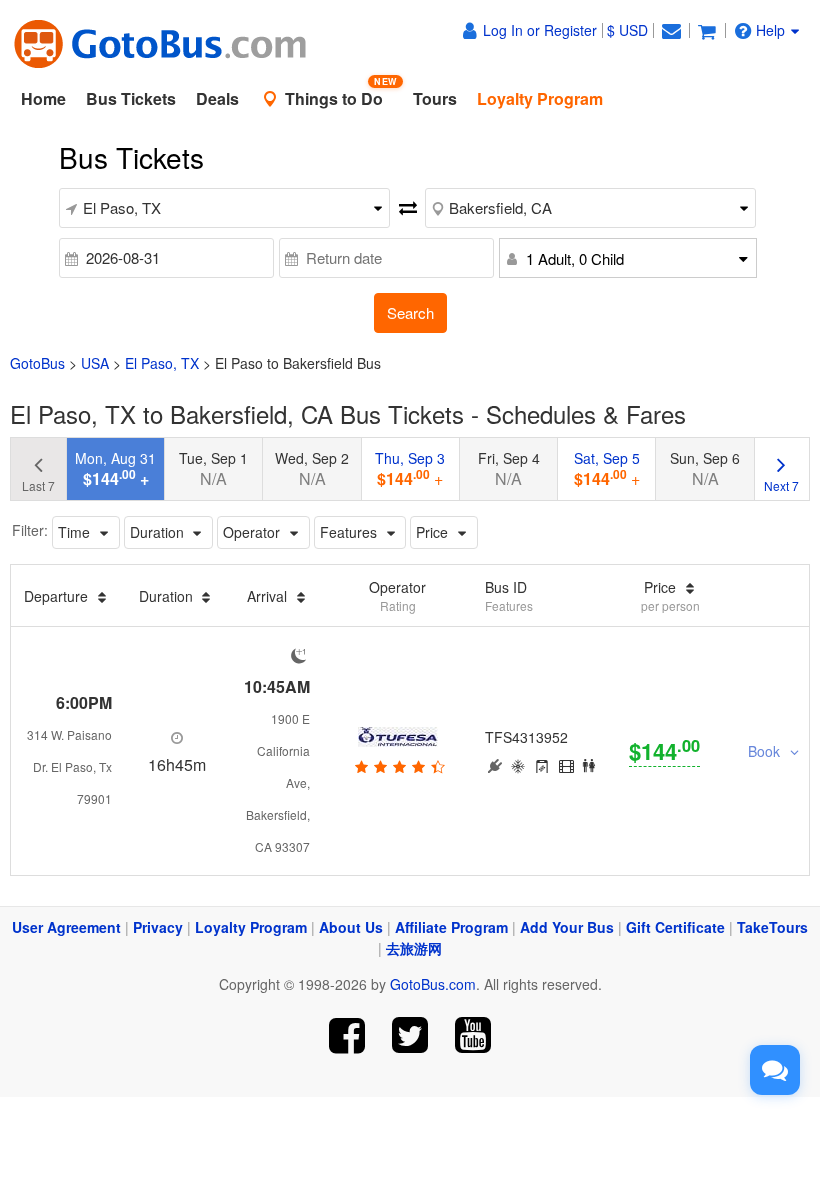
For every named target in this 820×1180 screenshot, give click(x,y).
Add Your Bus (567, 927)
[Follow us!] (410, 1035)
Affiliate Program (451, 927)
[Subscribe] (472, 1035)
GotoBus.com (433, 984)
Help (770, 30)
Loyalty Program (251, 927)
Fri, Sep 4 (509, 469)
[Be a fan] (347, 1035)
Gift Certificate (675, 927)
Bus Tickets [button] (131, 98)
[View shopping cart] (707, 30)
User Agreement (66, 927)
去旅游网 (414, 948)
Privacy (158, 927)
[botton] (397, 766)
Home (43, 98)
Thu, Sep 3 (410, 469)
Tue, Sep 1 (213, 469)
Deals (217, 98)
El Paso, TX (162, 363)
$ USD (627, 30)
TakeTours (772, 927)
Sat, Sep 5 (607, 469)
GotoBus (37, 363)
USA (95, 363)
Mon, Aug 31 (115, 469)
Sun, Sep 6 (705, 469)
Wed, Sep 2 (312, 469)
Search (410, 312)
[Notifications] (671, 30)
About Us (351, 927)
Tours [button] (435, 98)
